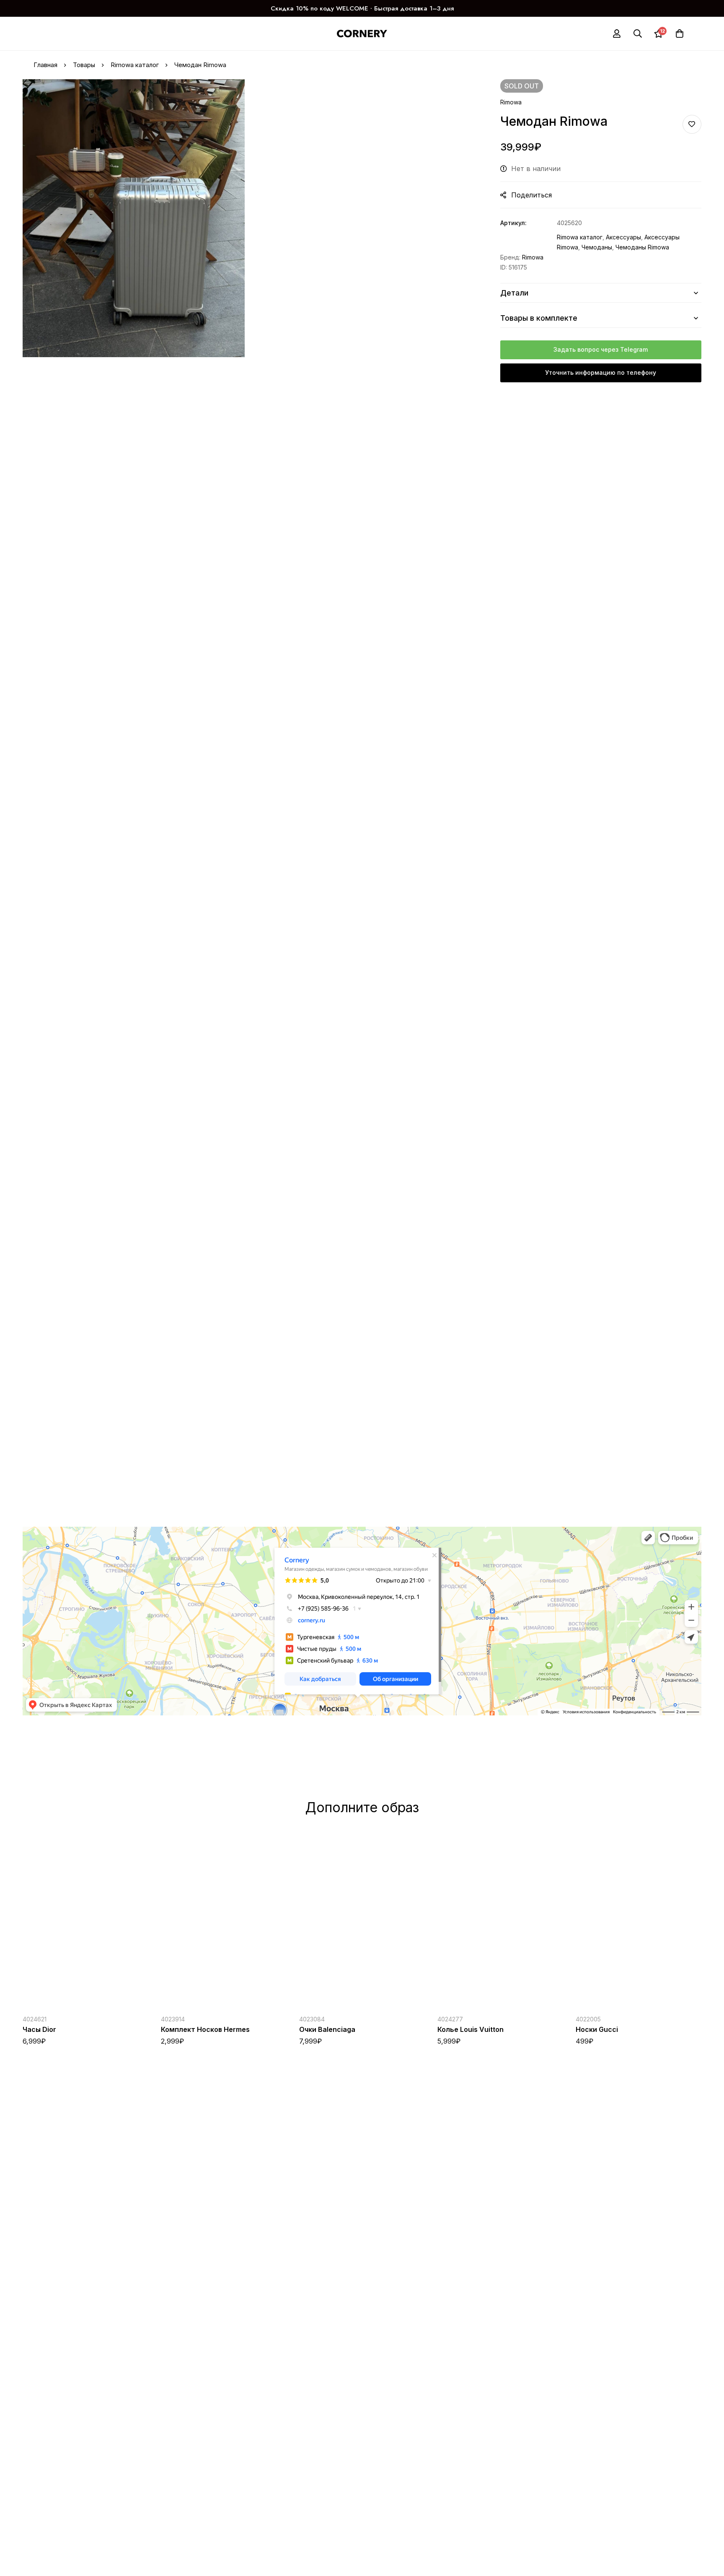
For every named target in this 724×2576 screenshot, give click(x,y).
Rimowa (511, 102)
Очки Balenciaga (327, 2029)
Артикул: (513, 223)
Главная (45, 65)
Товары (84, 65)
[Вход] (617, 34)
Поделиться (531, 195)
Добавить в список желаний (692, 124)
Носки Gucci (597, 2029)
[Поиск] (638, 34)
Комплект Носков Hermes (205, 2029)
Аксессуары (623, 237)
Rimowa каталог (135, 65)
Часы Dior (39, 2029)
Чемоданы (597, 247)
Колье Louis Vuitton (471, 2029)
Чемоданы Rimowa (642, 247)
